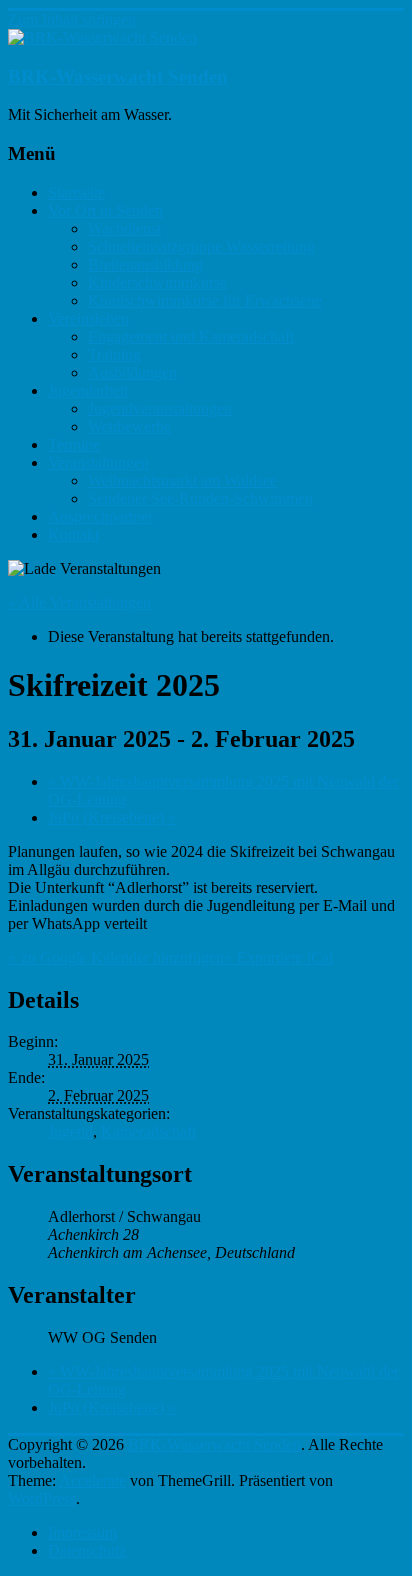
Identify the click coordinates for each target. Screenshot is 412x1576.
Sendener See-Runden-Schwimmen (200, 498)
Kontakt (73, 534)
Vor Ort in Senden (105, 210)
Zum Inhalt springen (72, 19)
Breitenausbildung (145, 264)
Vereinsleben (88, 318)
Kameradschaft (148, 1131)
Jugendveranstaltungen (160, 408)
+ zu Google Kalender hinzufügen (116, 957)
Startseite (76, 192)
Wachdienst (124, 228)
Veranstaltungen (98, 462)
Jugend (70, 1131)
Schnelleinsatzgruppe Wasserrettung (201, 246)
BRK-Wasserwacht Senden (118, 76)
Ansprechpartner (100, 516)
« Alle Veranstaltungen (79, 602)
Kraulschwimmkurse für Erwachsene (205, 300)
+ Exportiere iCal (278, 957)
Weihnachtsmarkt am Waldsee (182, 480)
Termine (74, 444)
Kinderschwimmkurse (157, 282)
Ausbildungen (132, 372)
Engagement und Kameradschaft (191, 336)
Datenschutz (87, 1550)
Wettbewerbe (129, 426)
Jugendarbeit (88, 390)
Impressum (82, 1532)
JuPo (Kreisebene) (112, 817)
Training (114, 354)
